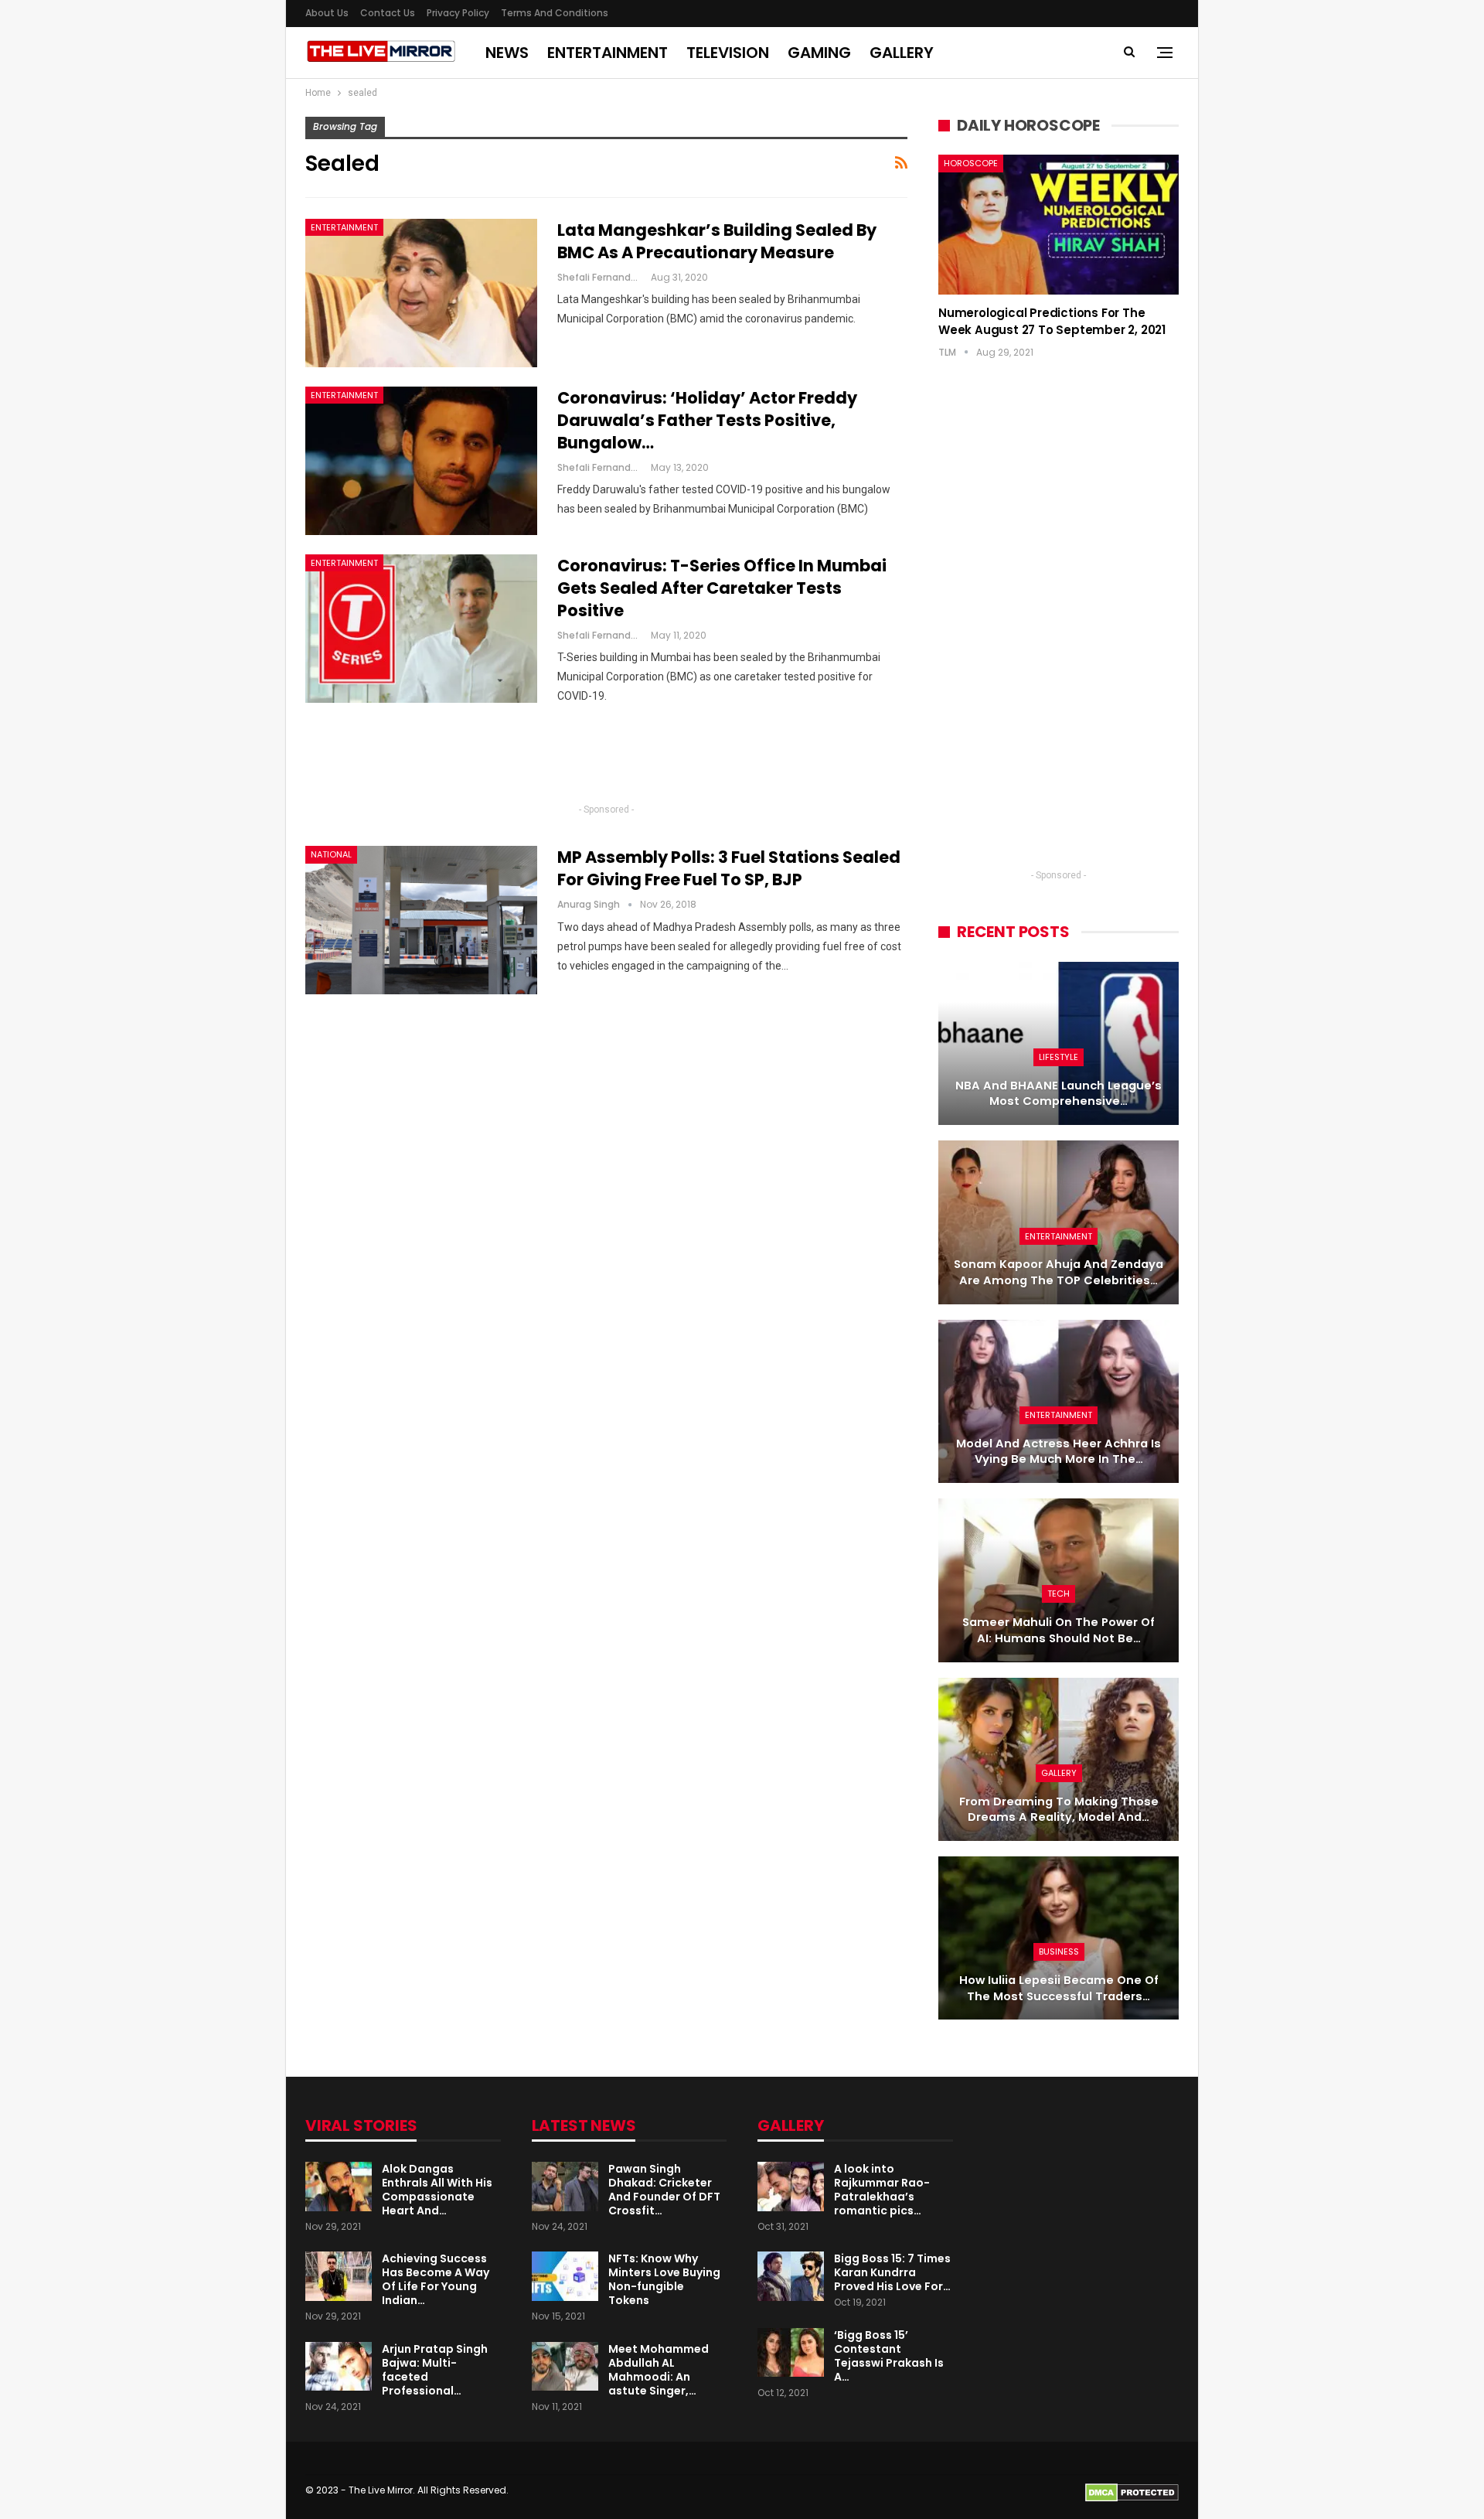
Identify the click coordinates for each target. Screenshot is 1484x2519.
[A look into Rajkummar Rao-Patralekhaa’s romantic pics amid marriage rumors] (791, 2187)
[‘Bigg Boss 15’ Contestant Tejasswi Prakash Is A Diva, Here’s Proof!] (791, 2353)
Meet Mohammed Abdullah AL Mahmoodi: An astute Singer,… (659, 2370)
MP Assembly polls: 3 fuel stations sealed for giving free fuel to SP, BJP (729, 868)
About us (327, 13)
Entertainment (608, 53)
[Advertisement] (607, 760)
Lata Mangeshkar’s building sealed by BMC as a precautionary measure (717, 241)
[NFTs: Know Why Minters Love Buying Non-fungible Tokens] (565, 2276)
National (331, 854)
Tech (1059, 1594)
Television (728, 53)
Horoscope (971, 163)
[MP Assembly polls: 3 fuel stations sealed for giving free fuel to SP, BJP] (421, 920)
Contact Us (388, 13)
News (507, 53)
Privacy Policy (458, 13)
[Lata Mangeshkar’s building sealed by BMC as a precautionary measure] (421, 293)
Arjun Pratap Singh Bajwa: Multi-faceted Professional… (435, 2370)
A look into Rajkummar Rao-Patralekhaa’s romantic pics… (882, 2190)
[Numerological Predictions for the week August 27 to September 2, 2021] (1059, 224)
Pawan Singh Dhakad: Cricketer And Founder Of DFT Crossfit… (664, 2190)
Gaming (819, 53)
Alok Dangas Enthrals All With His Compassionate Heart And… (437, 2190)
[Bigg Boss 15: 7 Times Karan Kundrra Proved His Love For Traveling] (791, 2276)
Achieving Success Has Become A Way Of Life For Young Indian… (436, 2279)
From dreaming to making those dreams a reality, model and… (1059, 1810)
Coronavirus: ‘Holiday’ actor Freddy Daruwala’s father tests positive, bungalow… (707, 420)
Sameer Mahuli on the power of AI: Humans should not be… (1059, 1630)
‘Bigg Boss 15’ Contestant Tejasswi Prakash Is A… (889, 2356)
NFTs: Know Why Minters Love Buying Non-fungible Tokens (664, 2279)
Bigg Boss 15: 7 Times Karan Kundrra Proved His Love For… (892, 2272)
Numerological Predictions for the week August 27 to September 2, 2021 (1052, 321)
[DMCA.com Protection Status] (1132, 2492)
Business (1059, 1951)
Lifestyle (1059, 1057)
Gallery (902, 53)
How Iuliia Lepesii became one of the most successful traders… (1059, 1988)
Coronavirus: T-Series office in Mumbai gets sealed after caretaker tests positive (722, 588)
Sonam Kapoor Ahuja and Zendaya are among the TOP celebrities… (1059, 1272)
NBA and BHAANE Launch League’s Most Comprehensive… (1059, 1094)
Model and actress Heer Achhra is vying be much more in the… (1059, 1452)
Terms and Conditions (555, 13)
